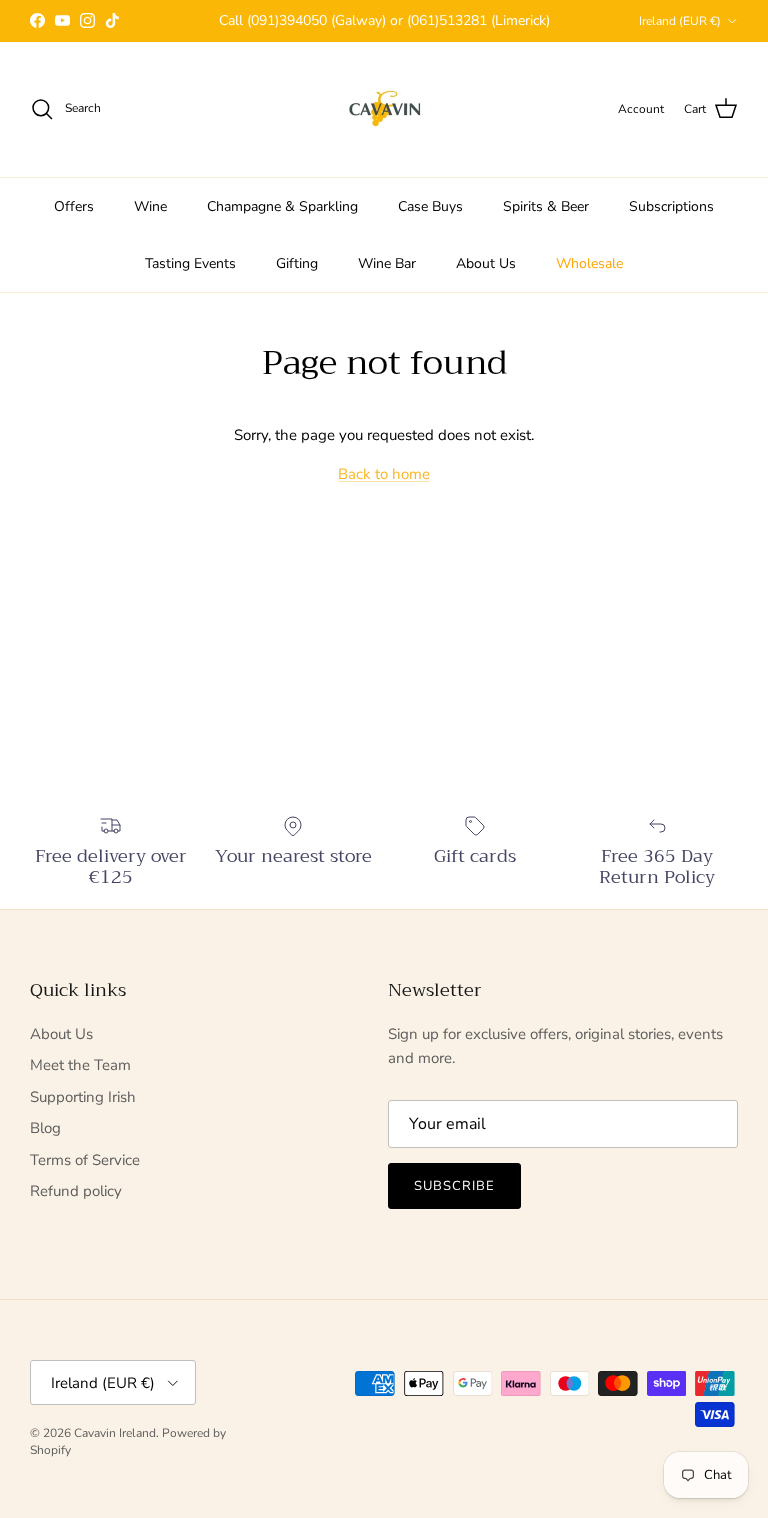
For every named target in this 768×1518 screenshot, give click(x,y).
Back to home (384, 474)
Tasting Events (190, 263)
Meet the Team (80, 1065)
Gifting (297, 263)
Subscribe (454, 1186)
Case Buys (430, 206)
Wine (150, 206)
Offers (74, 206)
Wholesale (589, 263)
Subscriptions (671, 206)
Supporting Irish (83, 1097)
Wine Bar (387, 263)
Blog (45, 1128)
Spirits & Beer (546, 206)
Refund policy (76, 1191)
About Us (486, 263)
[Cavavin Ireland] (384, 109)
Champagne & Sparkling (282, 206)
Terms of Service (85, 1160)
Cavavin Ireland (115, 1433)
